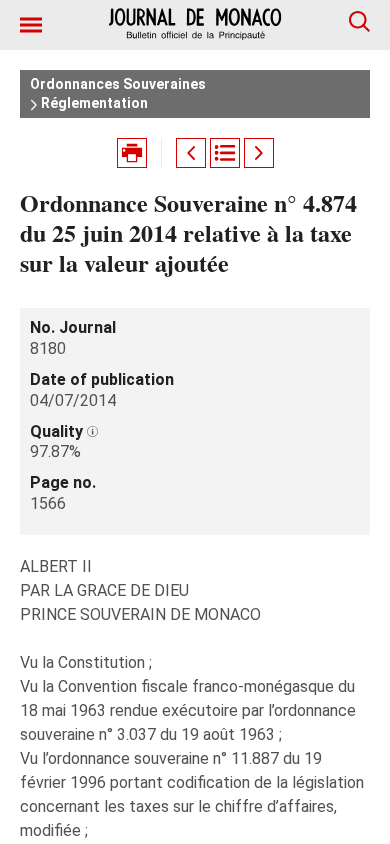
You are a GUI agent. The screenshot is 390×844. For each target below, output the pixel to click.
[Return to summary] (225, 153)
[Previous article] (191, 153)
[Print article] (132, 153)
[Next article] (259, 153)
